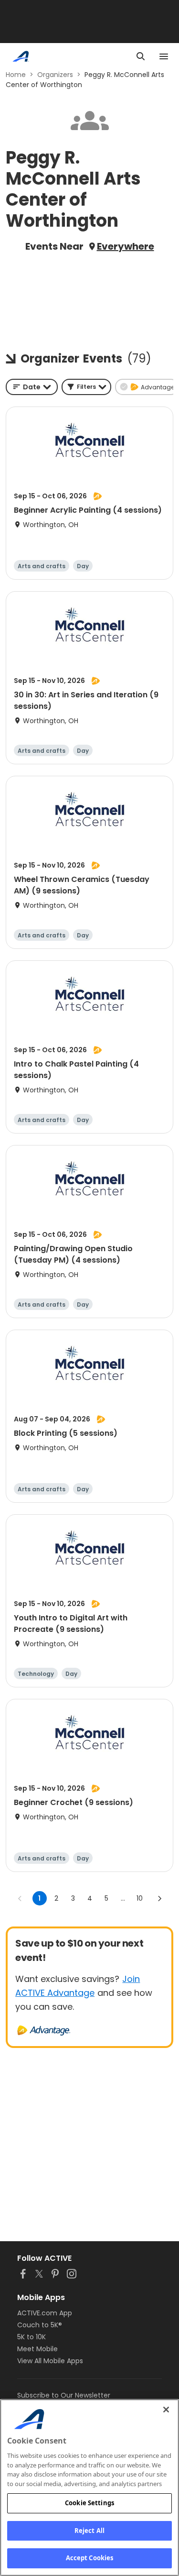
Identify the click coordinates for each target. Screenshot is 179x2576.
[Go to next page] (159, 1898)
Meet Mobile (37, 2349)
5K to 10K (32, 2337)
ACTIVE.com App (45, 2313)
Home (16, 75)
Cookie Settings (89, 2503)
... (123, 1898)
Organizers (55, 75)
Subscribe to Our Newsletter (64, 2395)
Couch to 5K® (40, 2325)
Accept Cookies (90, 2558)
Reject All (89, 2531)
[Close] (166, 2410)
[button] (86, 387)
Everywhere (126, 246)
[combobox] (32, 387)
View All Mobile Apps (50, 2361)
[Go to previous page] (20, 1898)
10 (140, 1898)
